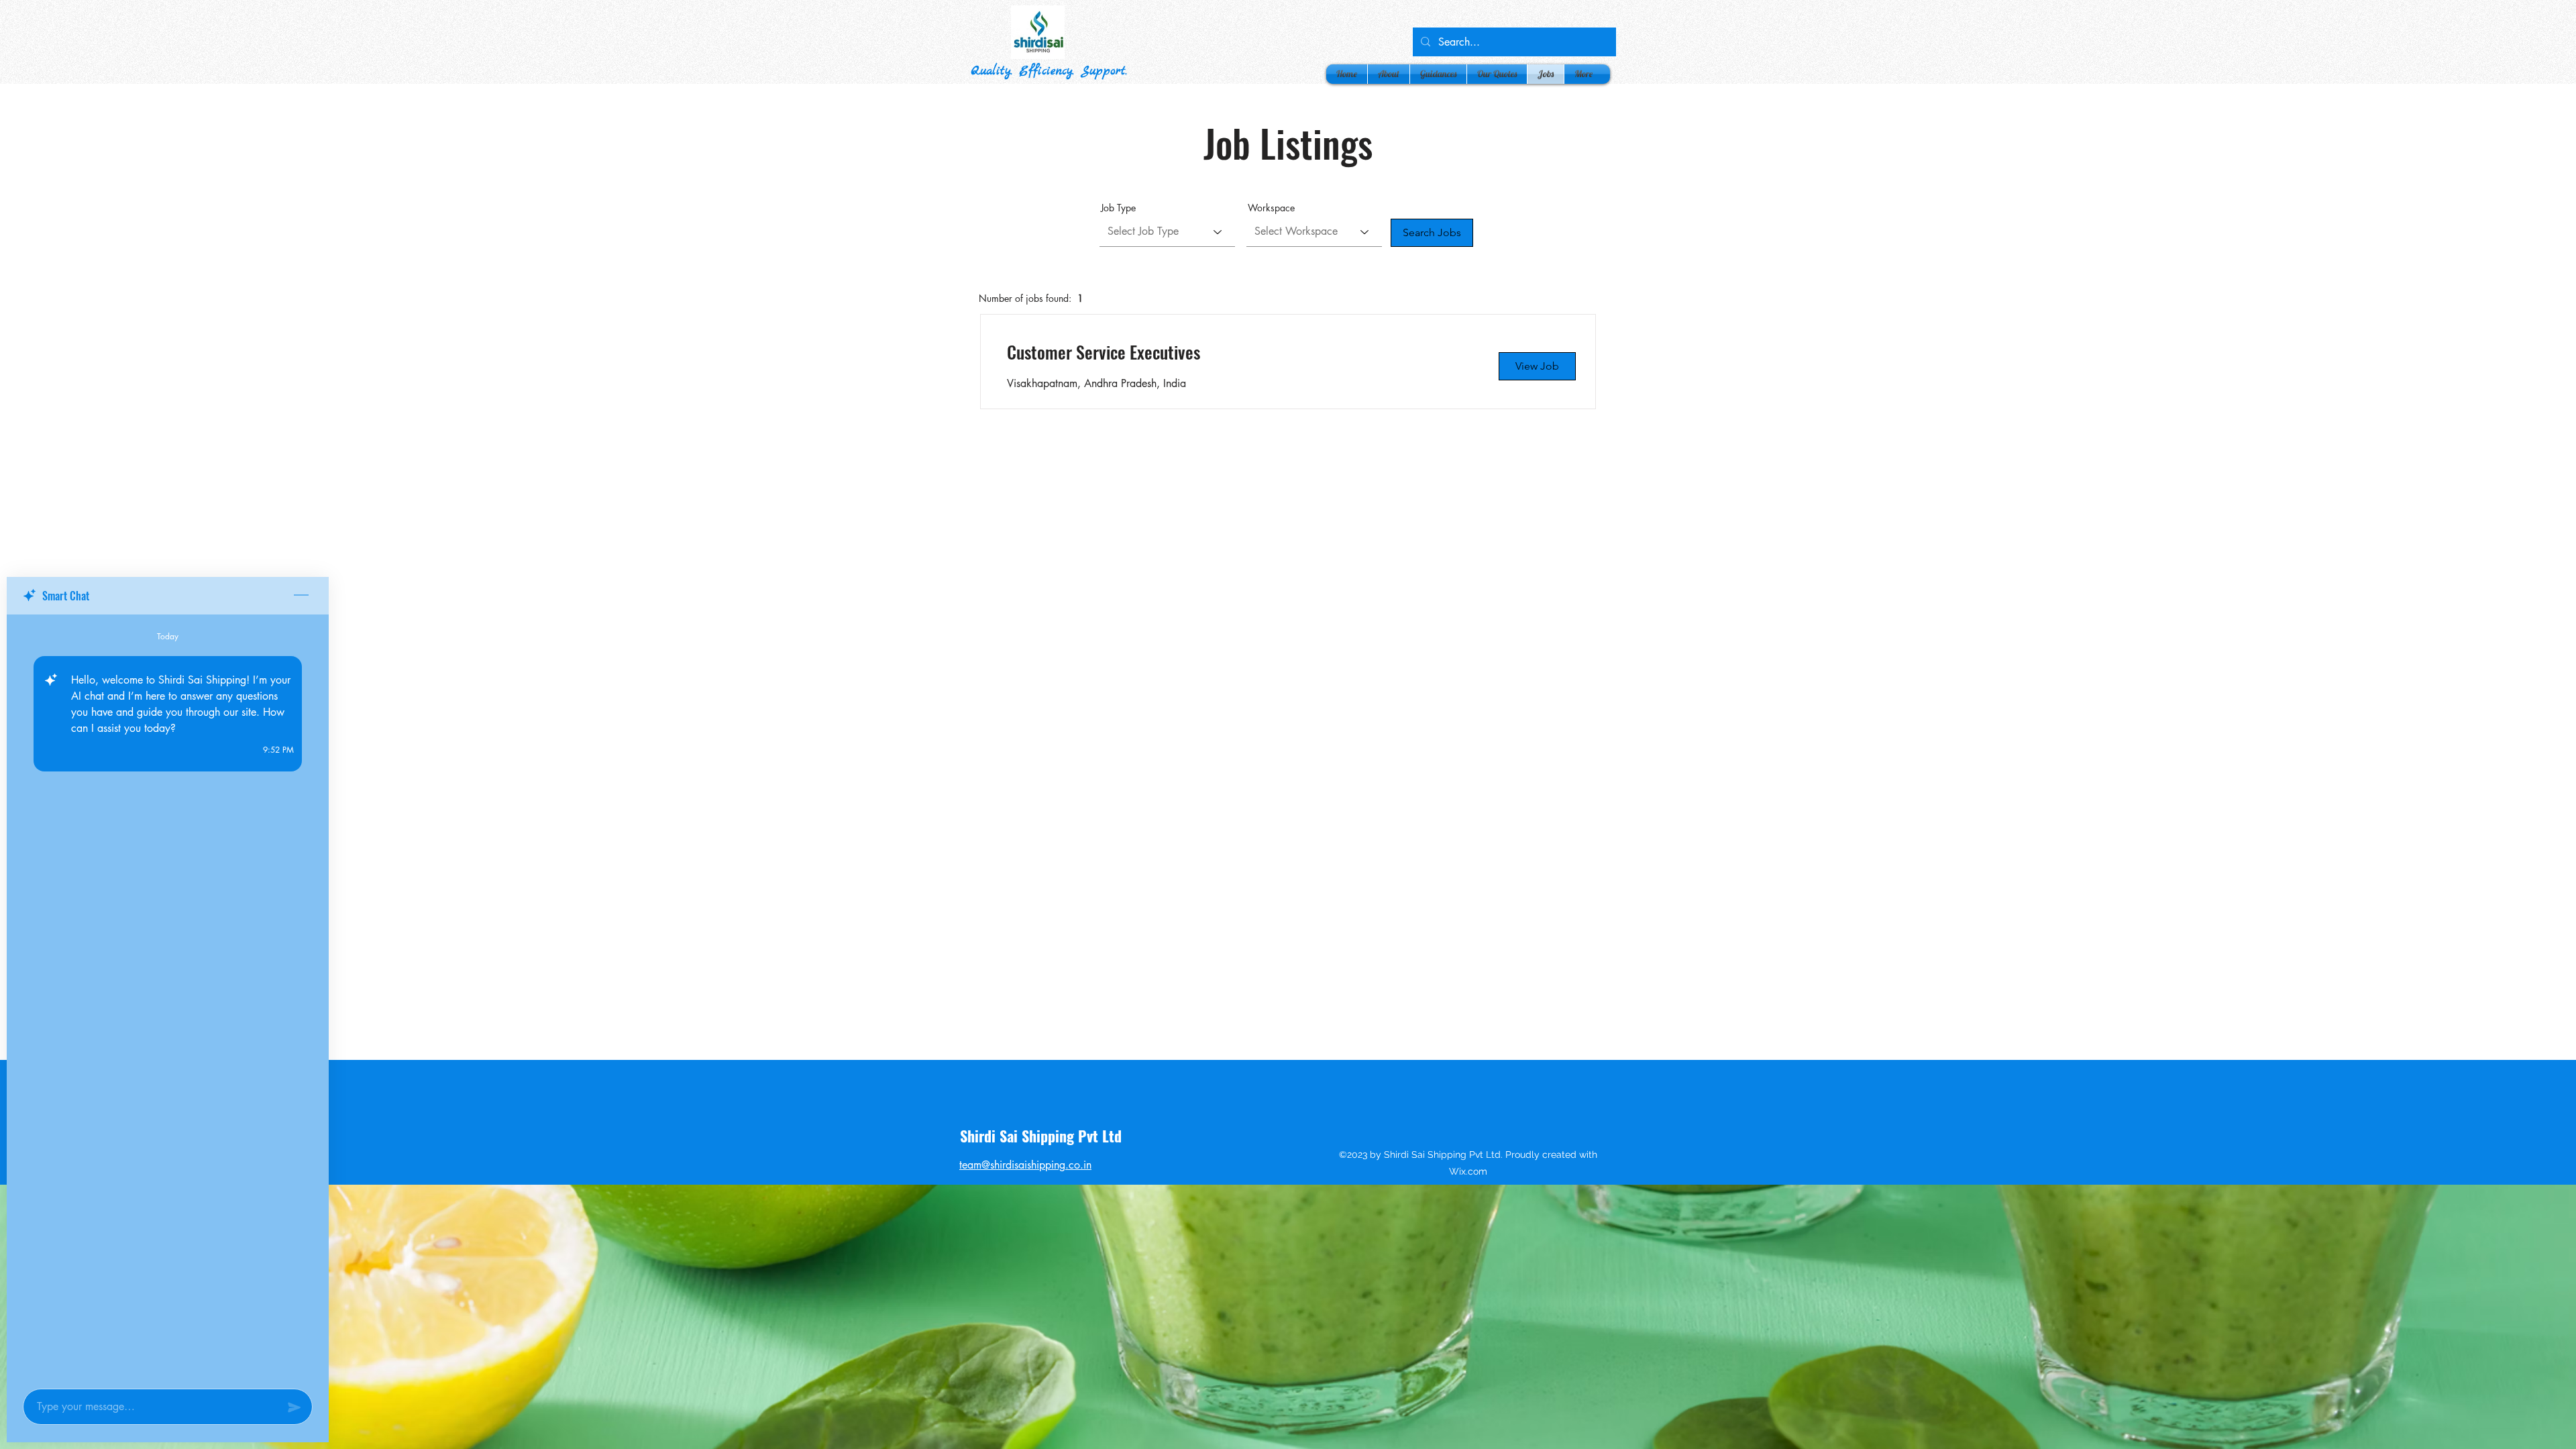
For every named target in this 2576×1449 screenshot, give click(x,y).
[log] (168, 998)
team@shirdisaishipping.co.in (1025, 1165)
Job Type (1118, 208)
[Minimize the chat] (301, 596)
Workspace (1271, 208)
